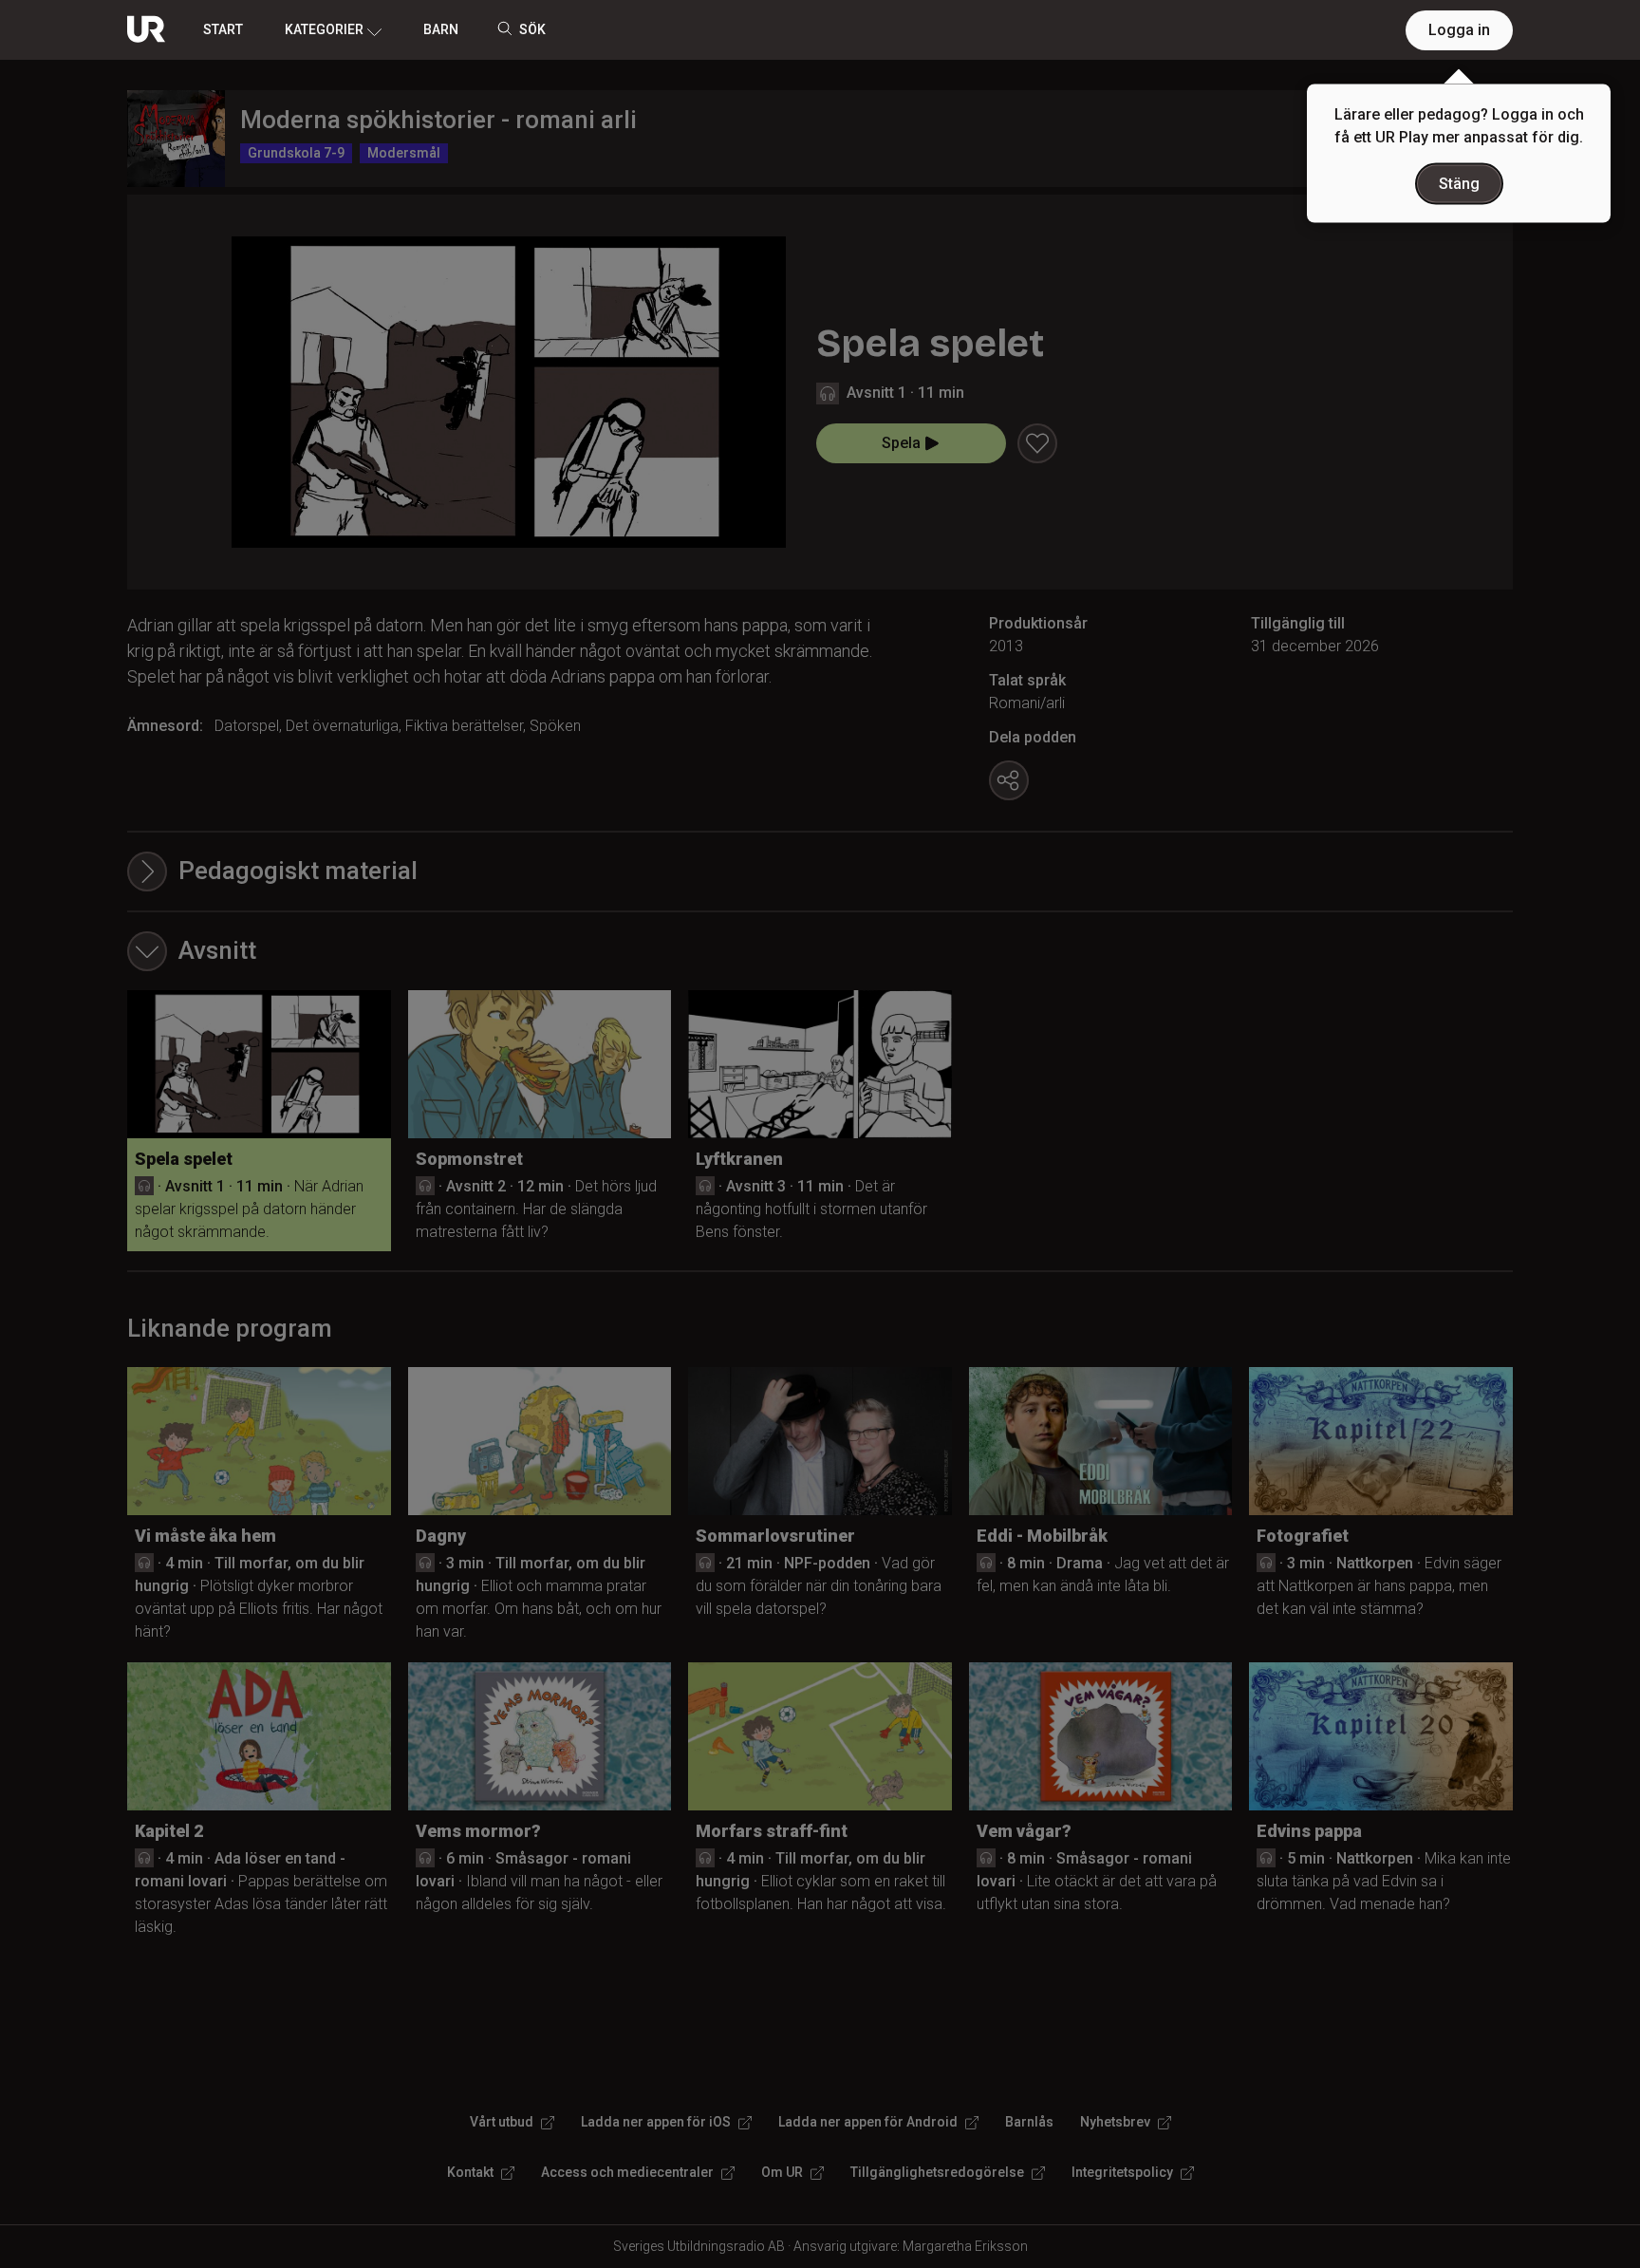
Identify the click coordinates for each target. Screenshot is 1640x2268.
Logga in (1459, 30)
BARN (441, 29)
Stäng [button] (1459, 184)
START (223, 29)
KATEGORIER (324, 29)
